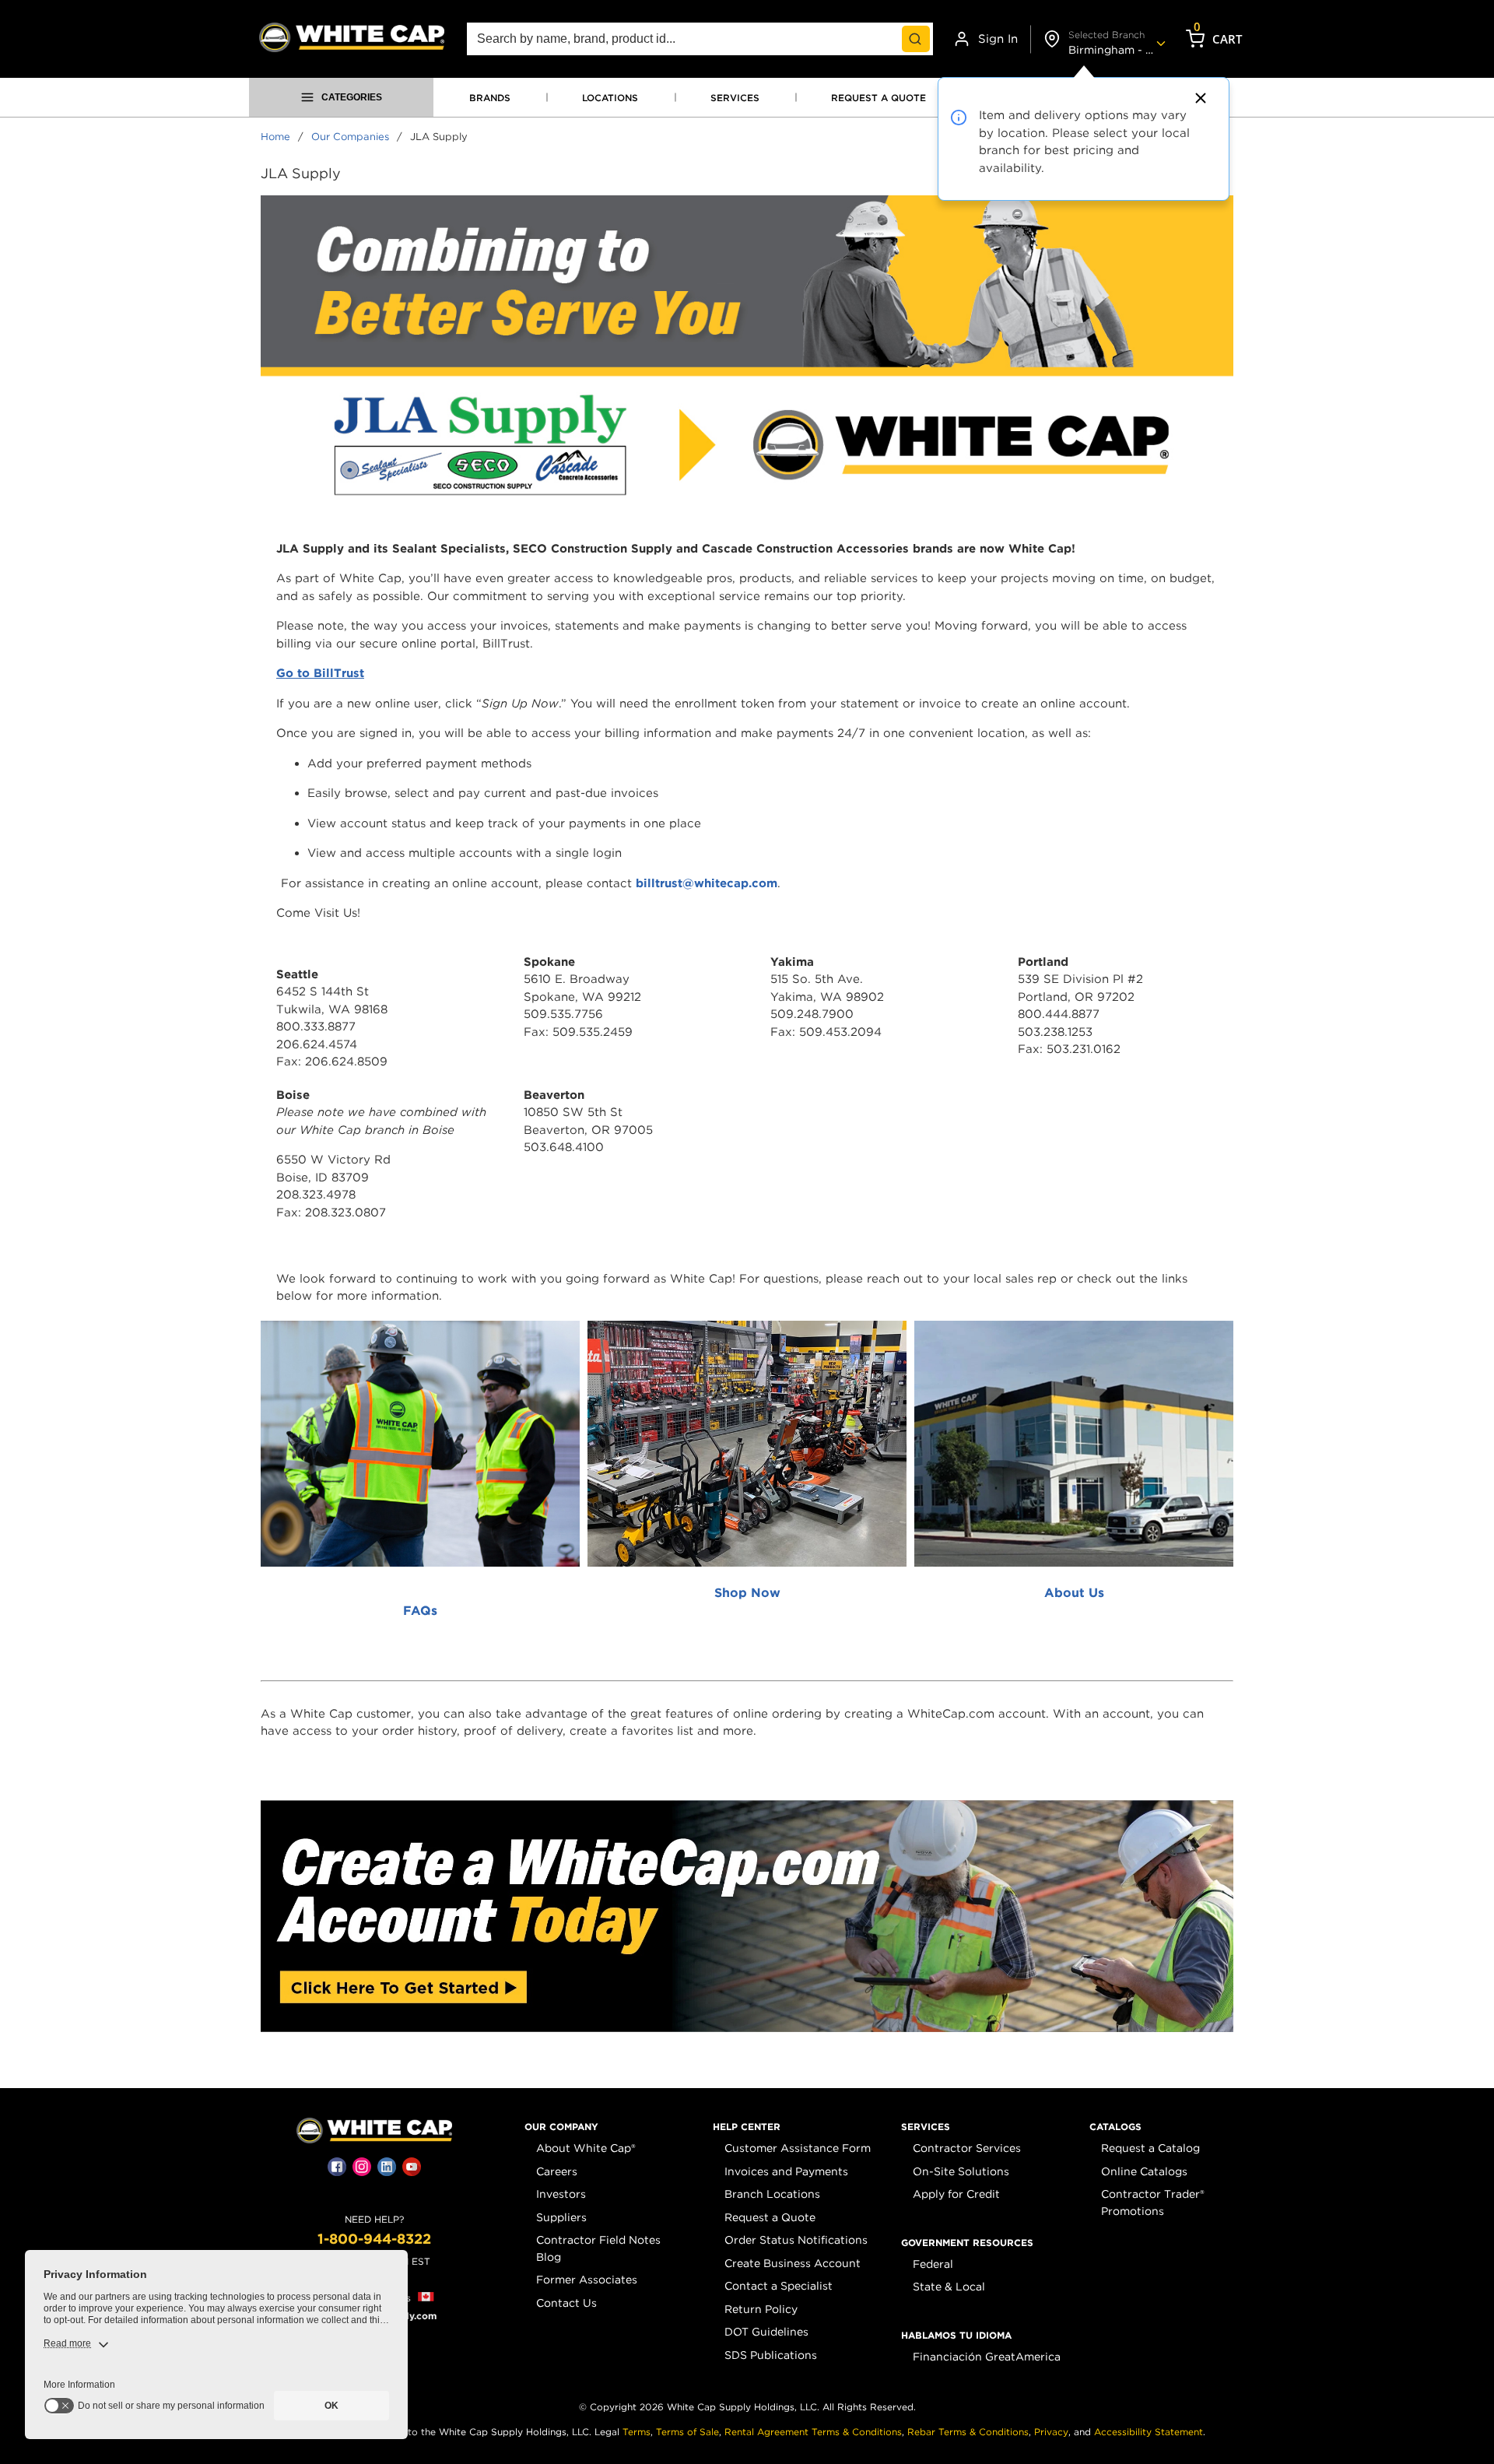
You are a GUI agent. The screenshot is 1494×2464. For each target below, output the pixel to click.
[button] (561, 2127)
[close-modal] (1198, 98)
